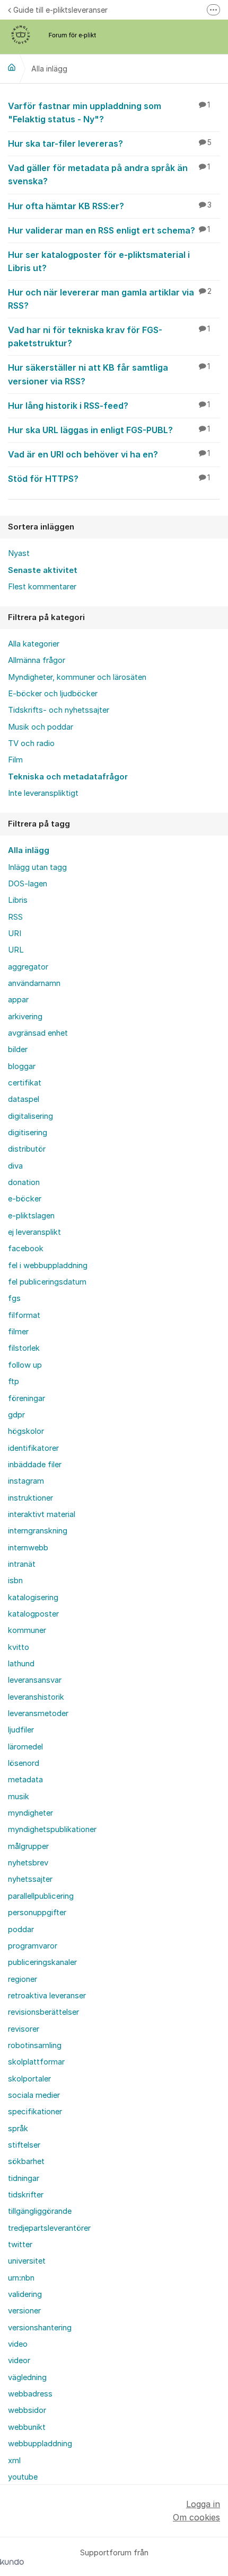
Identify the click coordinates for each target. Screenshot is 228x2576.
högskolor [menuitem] (26, 1431)
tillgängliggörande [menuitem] (40, 2211)
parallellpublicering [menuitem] (41, 1896)
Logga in (203, 2504)
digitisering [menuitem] (28, 1133)
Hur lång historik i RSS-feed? (109, 406)
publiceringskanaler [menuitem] (42, 1962)
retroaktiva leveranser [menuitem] (47, 1996)
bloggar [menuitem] (22, 1066)
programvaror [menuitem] (33, 1946)
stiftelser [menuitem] (24, 2145)
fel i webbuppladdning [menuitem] (48, 1265)
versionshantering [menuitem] (40, 2328)
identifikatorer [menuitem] (33, 1448)
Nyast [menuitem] (19, 553)
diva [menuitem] (15, 1166)
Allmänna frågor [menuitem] (37, 660)
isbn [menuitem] (15, 1581)
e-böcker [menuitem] (25, 1199)
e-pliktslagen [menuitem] (31, 1216)
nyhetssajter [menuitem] (30, 1879)
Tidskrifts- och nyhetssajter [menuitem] (59, 710)
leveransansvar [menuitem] (35, 1680)
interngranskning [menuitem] (38, 1531)
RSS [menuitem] (15, 917)
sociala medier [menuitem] (34, 2095)
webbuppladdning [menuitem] (40, 2444)
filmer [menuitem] (18, 1332)
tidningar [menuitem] (24, 2178)
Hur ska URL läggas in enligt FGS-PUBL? (109, 430)
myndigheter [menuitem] (30, 1813)
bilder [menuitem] (18, 1049)
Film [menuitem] (15, 760)
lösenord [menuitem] (24, 1763)
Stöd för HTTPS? (109, 479)
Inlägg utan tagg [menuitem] (37, 867)
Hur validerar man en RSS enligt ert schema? (109, 230)
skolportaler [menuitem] (29, 2079)
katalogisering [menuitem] (33, 1597)
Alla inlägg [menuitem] (29, 850)
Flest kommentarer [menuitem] (42, 587)
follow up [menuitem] (25, 1365)
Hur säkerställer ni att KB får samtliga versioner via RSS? (109, 374)
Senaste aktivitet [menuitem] (43, 570)
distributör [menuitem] (27, 1149)
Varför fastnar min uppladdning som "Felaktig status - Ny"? (109, 113)
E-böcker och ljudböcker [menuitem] (53, 694)
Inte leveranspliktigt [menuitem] (43, 793)
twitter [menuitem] (20, 2245)
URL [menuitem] (16, 950)
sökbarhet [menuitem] (26, 2161)
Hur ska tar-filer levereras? (110, 143)
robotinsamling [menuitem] (35, 2045)
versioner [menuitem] (24, 2311)
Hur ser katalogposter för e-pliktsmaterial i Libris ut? (99, 261)
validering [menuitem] (25, 2294)
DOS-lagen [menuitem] (28, 884)
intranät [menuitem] (22, 1564)
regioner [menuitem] (23, 1979)
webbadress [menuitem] (30, 2394)
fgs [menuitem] (14, 1298)
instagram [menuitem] (26, 1481)
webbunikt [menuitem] (27, 2427)
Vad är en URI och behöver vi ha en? (109, 454)
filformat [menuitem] (24, 1315)
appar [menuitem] (18, 1000)
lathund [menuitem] (21, 1664)
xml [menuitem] (14, 2461)
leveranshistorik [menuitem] (36, 1697)
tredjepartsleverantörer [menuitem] (49, 2228)
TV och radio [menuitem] (31, 743)
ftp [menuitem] (14, 1381)
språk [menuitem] (18, 2129)
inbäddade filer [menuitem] (35, 1465)
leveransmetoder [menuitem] (38, 1713)
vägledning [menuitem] (27, 2377)
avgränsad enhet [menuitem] (38, 1033)
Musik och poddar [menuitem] (41, 727)
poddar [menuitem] (21, 1929)
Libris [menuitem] (18, 900)
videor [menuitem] (19, 2360)
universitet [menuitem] (27, 2261)
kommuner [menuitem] (27, 1630)
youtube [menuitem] (23, 2477)
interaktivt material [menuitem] (42, 1514)
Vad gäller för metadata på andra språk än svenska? (109, 174)
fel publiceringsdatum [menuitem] (47, 1282)
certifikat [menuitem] (25, 1083)
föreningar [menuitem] (27, 1398)
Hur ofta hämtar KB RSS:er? (110, 206)
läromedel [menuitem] (25, 1747)
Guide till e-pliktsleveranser (60, 10)
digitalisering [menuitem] (30, 1116)
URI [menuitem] (15, 934)
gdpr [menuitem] (16, 1415)
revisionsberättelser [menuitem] (43, 2012)
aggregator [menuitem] (28, 967)
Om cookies (196, 2517)
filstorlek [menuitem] (24, 1348)
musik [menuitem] (19, 1797)
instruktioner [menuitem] (30, 1498)
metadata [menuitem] (25, 1780)
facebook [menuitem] (26, 1249)
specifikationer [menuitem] (35, 2112)
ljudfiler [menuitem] (21, 1730)
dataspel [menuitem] (24, 1099)
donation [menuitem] (24, 1182)
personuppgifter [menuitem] (37, 1913)
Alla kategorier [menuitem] (34, 644)
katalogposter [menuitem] (33, 1614)
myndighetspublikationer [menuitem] (52, 1829)
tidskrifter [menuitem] (26, 2195)
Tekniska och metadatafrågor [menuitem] (68, 777)
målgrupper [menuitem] (28, 1846)
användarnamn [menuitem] (34, 983)
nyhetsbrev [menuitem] (28, 1863)
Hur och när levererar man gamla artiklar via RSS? (110, 299)
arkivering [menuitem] (25, 1017)
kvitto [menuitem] (19, 1647)
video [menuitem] (18, 2344)
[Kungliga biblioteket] (12, 67)
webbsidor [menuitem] (27, 2410)
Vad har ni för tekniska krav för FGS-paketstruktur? (109, 336)
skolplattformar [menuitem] (36, 2062)
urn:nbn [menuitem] (21, 2278)
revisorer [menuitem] (24, 2029)
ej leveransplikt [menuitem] (34, 1232)
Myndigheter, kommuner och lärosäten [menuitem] (77, 677)
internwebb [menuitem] (28, 1548)
